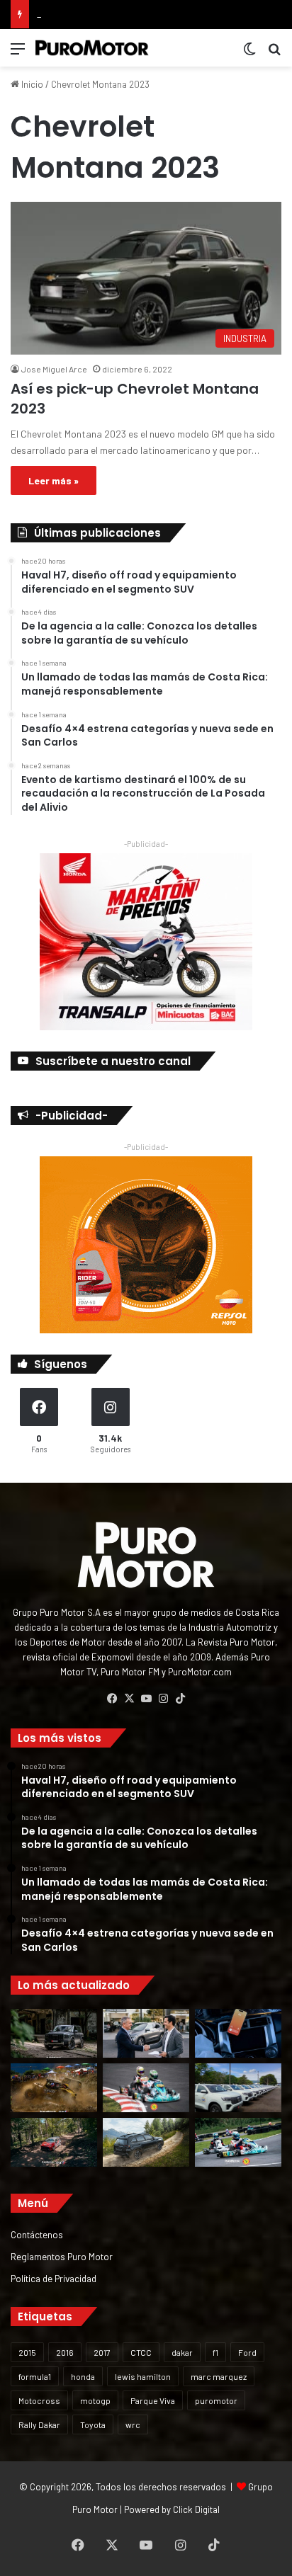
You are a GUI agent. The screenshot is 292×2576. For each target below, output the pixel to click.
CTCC (141, 2352)
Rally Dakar (39, 2424)
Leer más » (54, 480)
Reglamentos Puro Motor (62, 2256)
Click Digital (196, 2509)
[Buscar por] (274, 53)
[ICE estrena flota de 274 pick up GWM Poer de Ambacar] (238, 2088)
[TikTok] (180, 1699)
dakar (182, 2352)
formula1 (35, 2376)
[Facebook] (112, 1699)
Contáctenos (37, 2234)
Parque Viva (153, 2400)
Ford (247, 2352)
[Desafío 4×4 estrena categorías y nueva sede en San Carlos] (54, 2088)
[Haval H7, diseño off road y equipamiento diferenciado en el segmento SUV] (54, 2033)
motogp (95, 2400)
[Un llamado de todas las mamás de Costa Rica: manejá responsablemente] (238, 2033)
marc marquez (219, 2376)
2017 (102, 2352)
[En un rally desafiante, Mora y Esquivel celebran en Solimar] (54, 2142)
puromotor (216, 2400)
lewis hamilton (143, 2376)
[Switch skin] (249, 53)
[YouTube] (146, 1699)
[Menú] (18, 53)
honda (83, 2376)
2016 (65, 2352)
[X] (129, 1699)
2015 (27, 2352)
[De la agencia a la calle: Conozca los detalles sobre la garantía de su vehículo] (146, 2033)
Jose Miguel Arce (54, 369)
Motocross (39, 2400)
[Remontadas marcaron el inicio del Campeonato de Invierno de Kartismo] (238, 2142)
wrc (133, 2424)
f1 (215, 2352)
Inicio (31, 84)
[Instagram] (163, 1699)
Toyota (93, 2424)
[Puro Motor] (92, 48)
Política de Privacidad (54, 2278)
